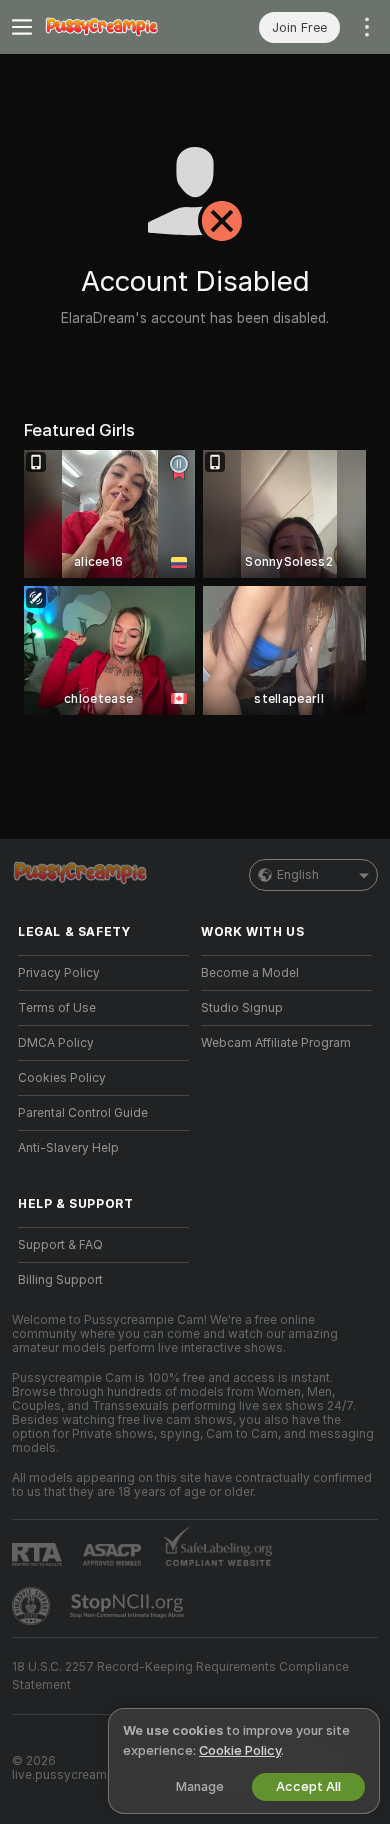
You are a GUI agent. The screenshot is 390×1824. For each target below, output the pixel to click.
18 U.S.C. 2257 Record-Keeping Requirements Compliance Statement (180, 1676)
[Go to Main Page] (119, 27)
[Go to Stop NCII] (129, 1606)
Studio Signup (242, 1008)
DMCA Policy (56, 1043)
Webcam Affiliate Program (276, 1043)
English (298, 875)
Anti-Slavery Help (68, 1148)
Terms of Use (57, 1008)
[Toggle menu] (22, 27)
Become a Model (250, 973)
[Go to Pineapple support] (33, 1606)
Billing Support (60, 1280)
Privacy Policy (59, 973)
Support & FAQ (60, 1245)
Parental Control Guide (83, 1113)
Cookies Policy (62, 1078)
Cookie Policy (240, 1750)
